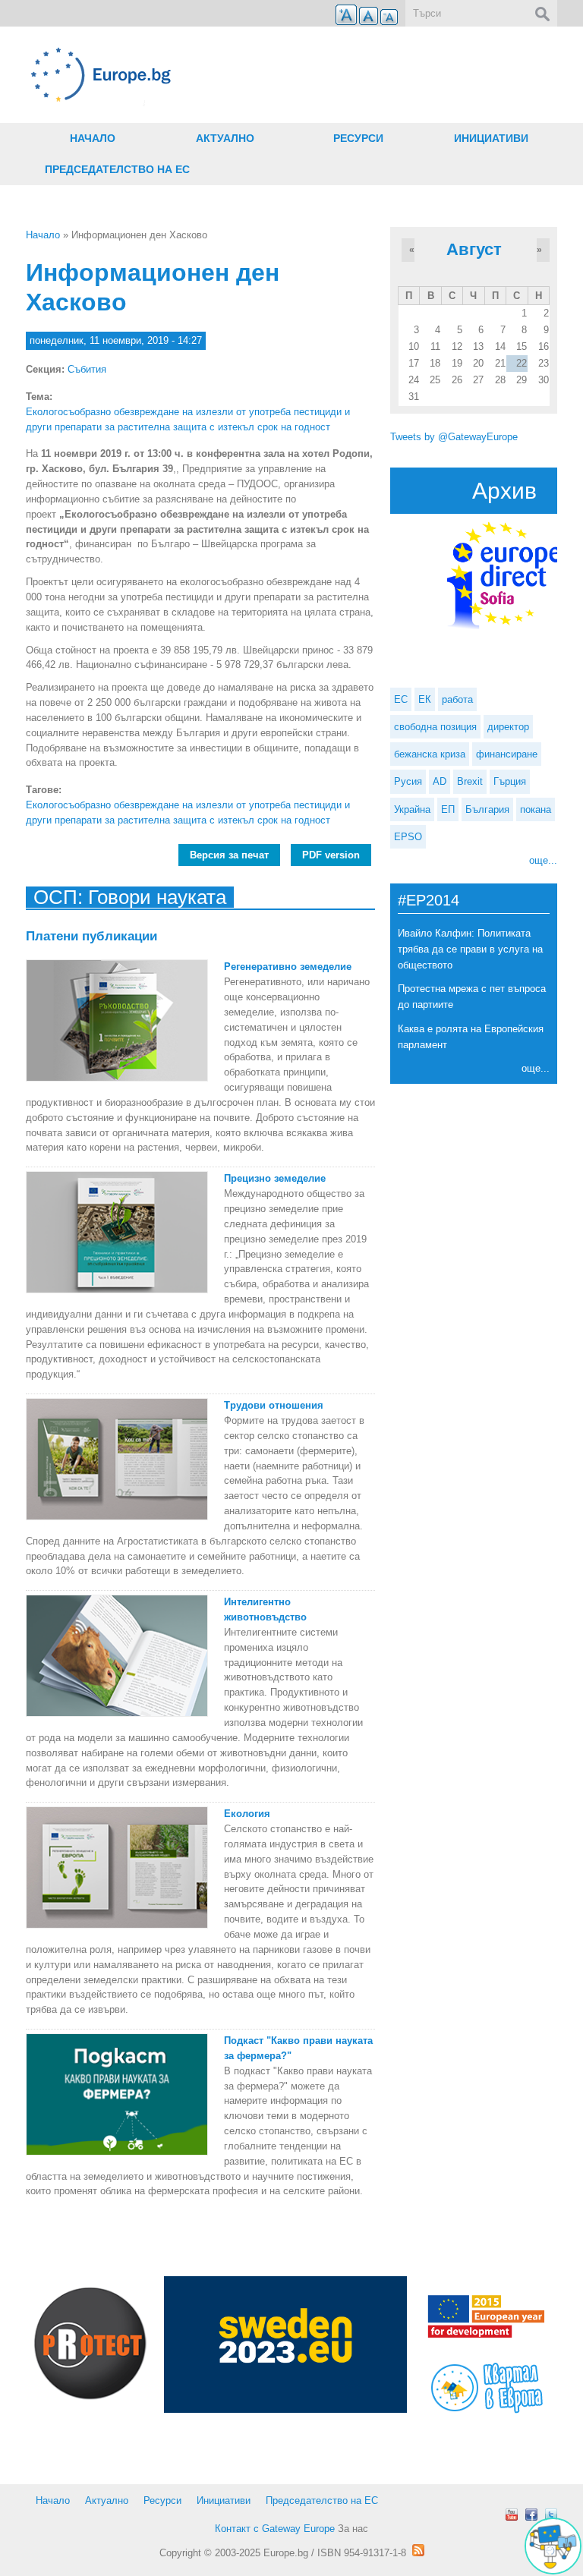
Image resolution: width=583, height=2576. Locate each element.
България (487, 809)
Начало (93, 138)
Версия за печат (229, 855)
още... (543, 860)
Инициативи (491, 138)
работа (457, 699)
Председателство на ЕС (117, 169)
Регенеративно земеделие (288, 967)
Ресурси (358, 138)
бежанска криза (430, 754)
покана (536, 809)
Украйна (412, 809)
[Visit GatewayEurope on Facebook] (531, 2515)
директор (508, 727)
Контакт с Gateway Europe (275, 2529)
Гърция (510, 781)
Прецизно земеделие (275, 1178)
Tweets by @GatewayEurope (454, 437)
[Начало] (200, 75)
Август (474, 249)
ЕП (448, 809)
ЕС (401, 699)
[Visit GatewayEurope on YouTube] (512, 2515)
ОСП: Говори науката (130, 897)
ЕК (425, 699)
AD (440, 781)
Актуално (225, 138)
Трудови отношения (274, 1405)
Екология (247, 1814)
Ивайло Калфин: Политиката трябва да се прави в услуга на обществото (470, 949)
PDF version (331, 855)
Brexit (470, 781)
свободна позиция (435, 727)
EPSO (408, 837)
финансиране (507, 754)
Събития (87, 369)
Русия (408, 781)
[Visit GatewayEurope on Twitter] (551, 2515)
